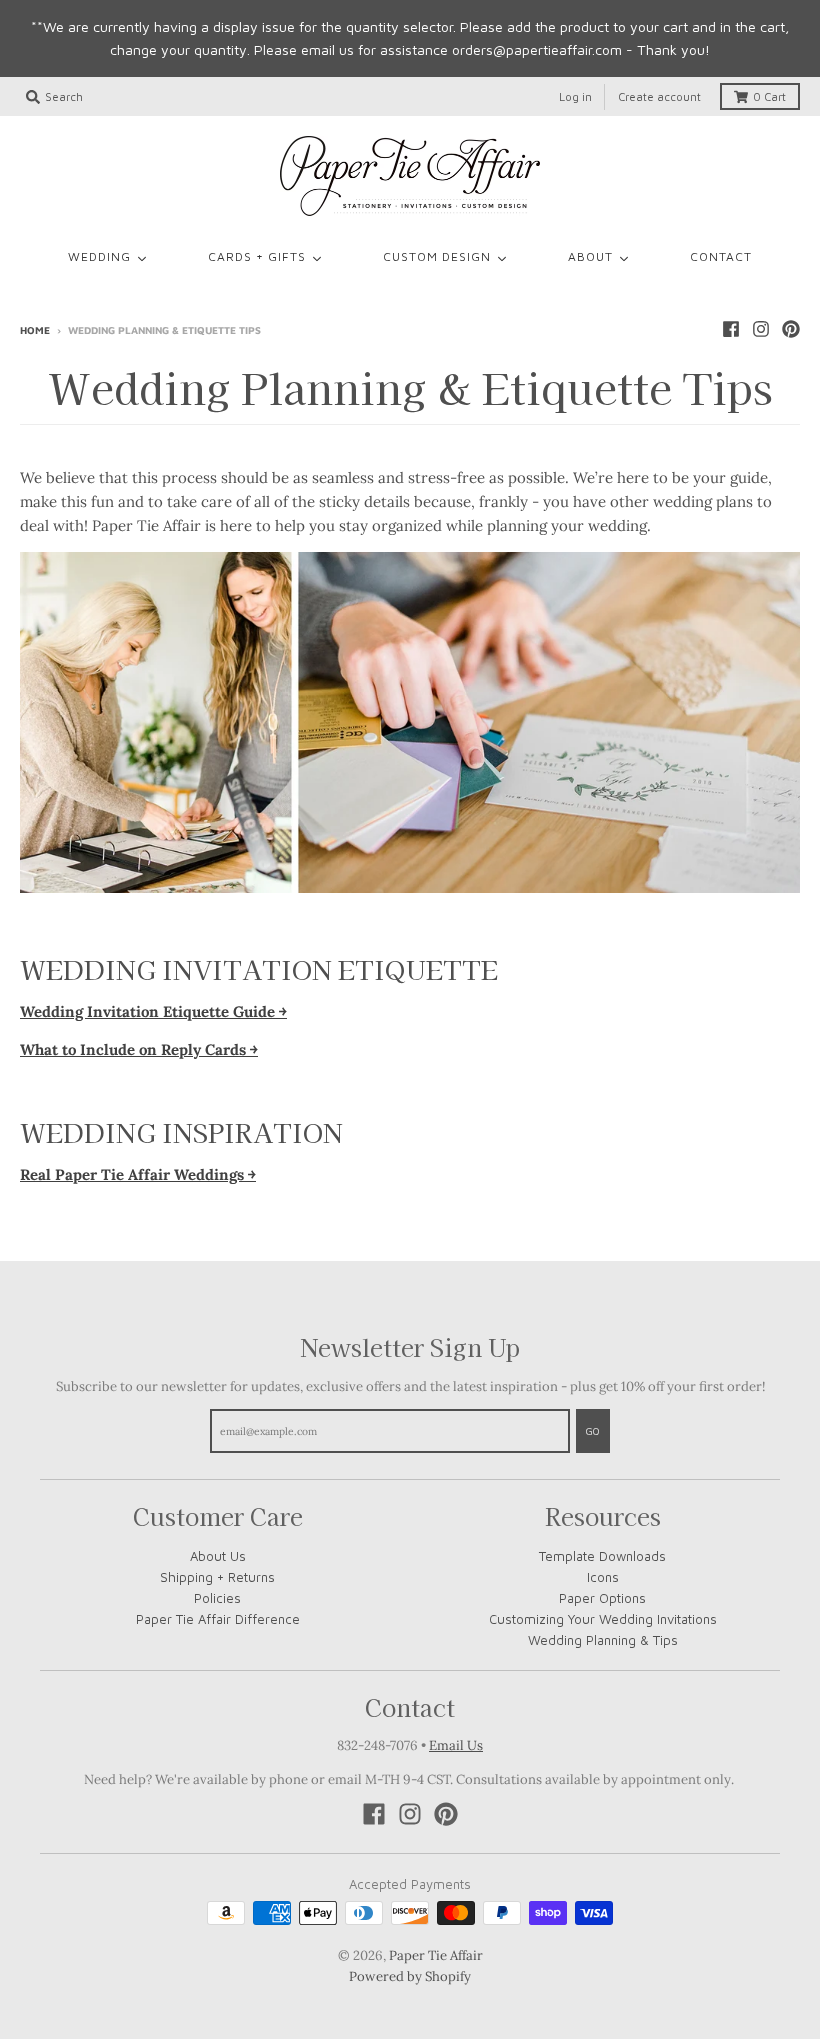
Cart (769, 96)
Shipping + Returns (217, 1577)
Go (593, 1431)
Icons (603, 1577)
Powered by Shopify (410, 1976)
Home (35, 330)
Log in (575, 96)
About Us (218, 1556)
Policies (217, 1598)
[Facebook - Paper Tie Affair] (731, 329)
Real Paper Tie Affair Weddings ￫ (138, 1174)
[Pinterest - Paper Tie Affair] (791, 329)
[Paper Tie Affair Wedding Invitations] (410, 176)
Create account (659, 96)
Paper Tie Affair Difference (218, 1619)
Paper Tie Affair (436, 1955)
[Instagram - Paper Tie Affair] (761, 329)
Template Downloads (602, 1556)
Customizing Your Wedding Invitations (603, 1619)
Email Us (456, 1745)
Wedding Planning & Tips (603, 1640)
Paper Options (602, 1598)
